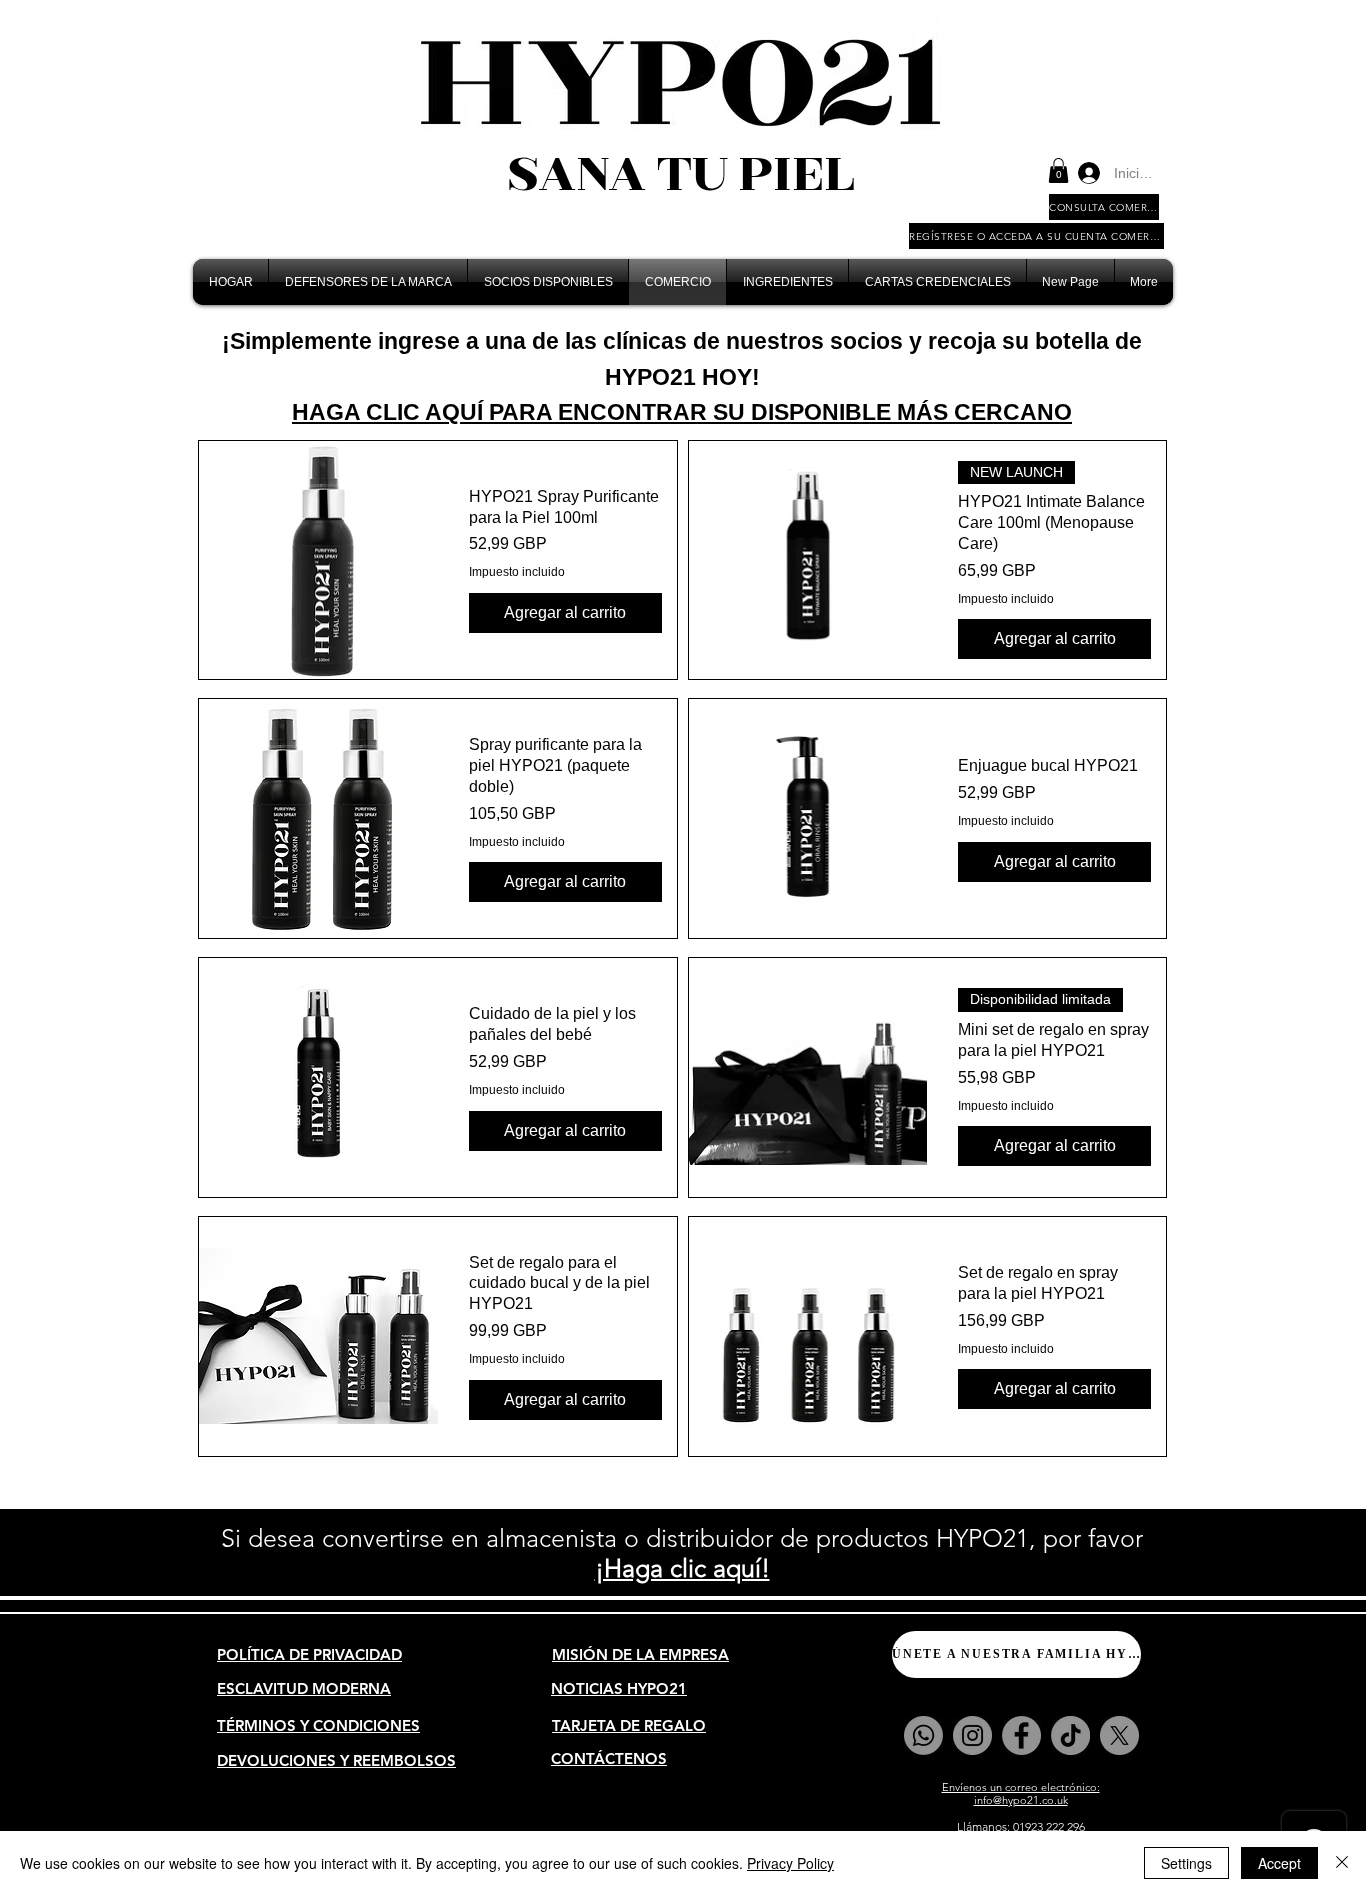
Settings (1186, 1863)
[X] (1119, 1735)
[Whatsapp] (923, 1735)
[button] (1058, 170)
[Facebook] (1021, 1735)
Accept (1279, 1863)
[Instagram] (972, 1735)
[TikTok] (1070, 1735)
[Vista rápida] (318, 560)
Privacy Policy (790, 1863)
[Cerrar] (1342, 1863)
